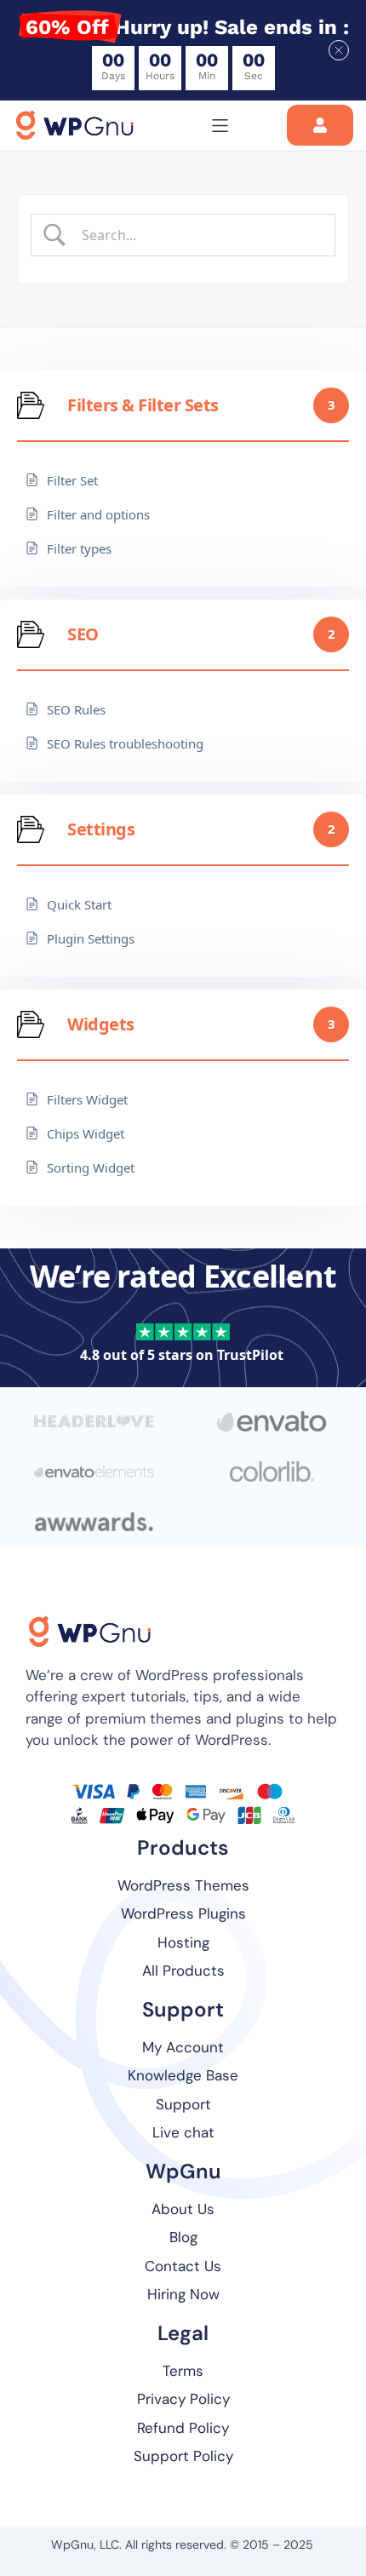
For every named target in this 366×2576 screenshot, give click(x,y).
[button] (339, 50)
